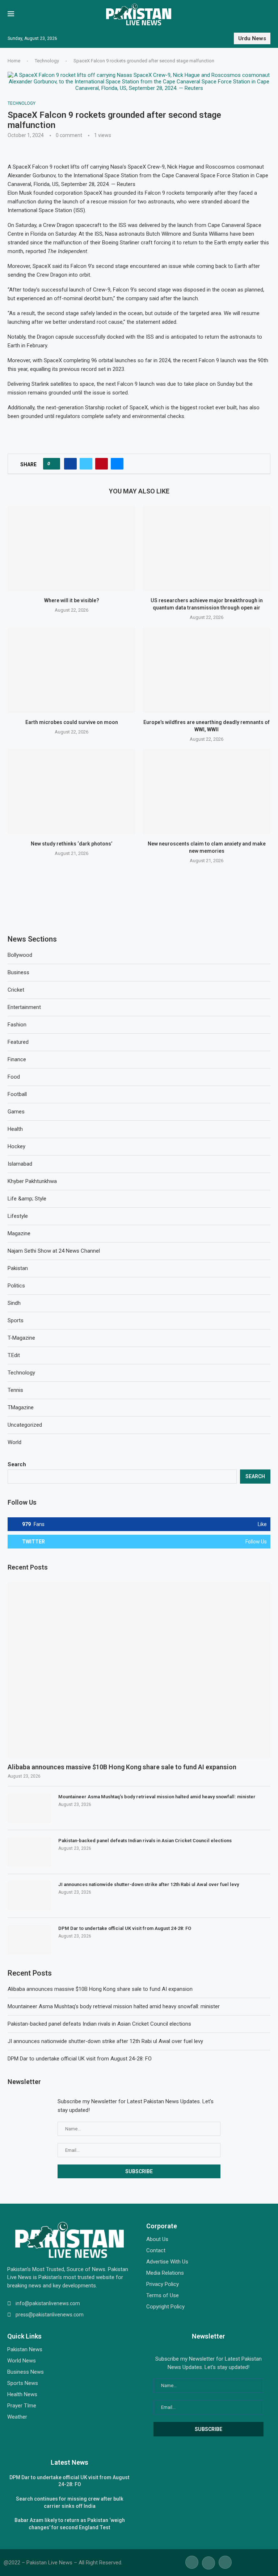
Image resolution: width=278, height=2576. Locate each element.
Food (14, 1077)
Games (16, 1112)
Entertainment (24, 1007)
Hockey (16, 1146)
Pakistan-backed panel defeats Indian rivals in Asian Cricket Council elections (145, 1841)
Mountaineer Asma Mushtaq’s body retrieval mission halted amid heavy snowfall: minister (157, 1797)
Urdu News (252, 38)
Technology (47, 61)
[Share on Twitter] (86, 464)
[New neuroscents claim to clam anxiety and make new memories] (207, 792)
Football (17, 1094)
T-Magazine (21, 1338)
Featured (18, 1042)
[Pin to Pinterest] (102, 464)
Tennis (15, 1390)
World (14, 1442)
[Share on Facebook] (70, 464)
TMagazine (21, 1407)
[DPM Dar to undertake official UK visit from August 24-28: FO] (29, 1940)
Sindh (14, 1303)
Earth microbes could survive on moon (72, 722)
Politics (16, 1286)
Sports (16, 1320)
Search (17, 1464)
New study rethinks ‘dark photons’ (71, 844)
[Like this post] (54, 464)
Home (14, 61)
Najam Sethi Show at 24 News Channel (54, 1251)
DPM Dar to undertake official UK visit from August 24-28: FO (125, 1928)
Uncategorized (25, 1425)
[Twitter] (208, 2562)
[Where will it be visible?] (71, 548)
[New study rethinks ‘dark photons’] (71, 792)
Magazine (19, 1233)
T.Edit (14, 1355)
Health (15, 1129)
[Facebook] (192, 2562)
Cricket (16, 990)
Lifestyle (18, 1216)
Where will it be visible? (72, 601)
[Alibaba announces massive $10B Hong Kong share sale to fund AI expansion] (139, 1670)
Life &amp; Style (27, 1199)
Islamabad (20, 1164)
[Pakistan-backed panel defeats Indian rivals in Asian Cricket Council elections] (29, 1852)
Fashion (17, 1025)
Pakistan (18, 1268)
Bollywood (20, 955)
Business (18, 972)
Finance (17, 1059)
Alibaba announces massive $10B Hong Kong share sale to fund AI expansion (122, 1767)
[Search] (267, 15)
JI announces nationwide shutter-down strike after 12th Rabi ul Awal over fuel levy (149, 1884)
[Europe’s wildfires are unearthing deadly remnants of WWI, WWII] (207, 670)
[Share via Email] (117, 464)
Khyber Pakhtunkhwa (32, 1181)
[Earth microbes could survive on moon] (71, 670)
